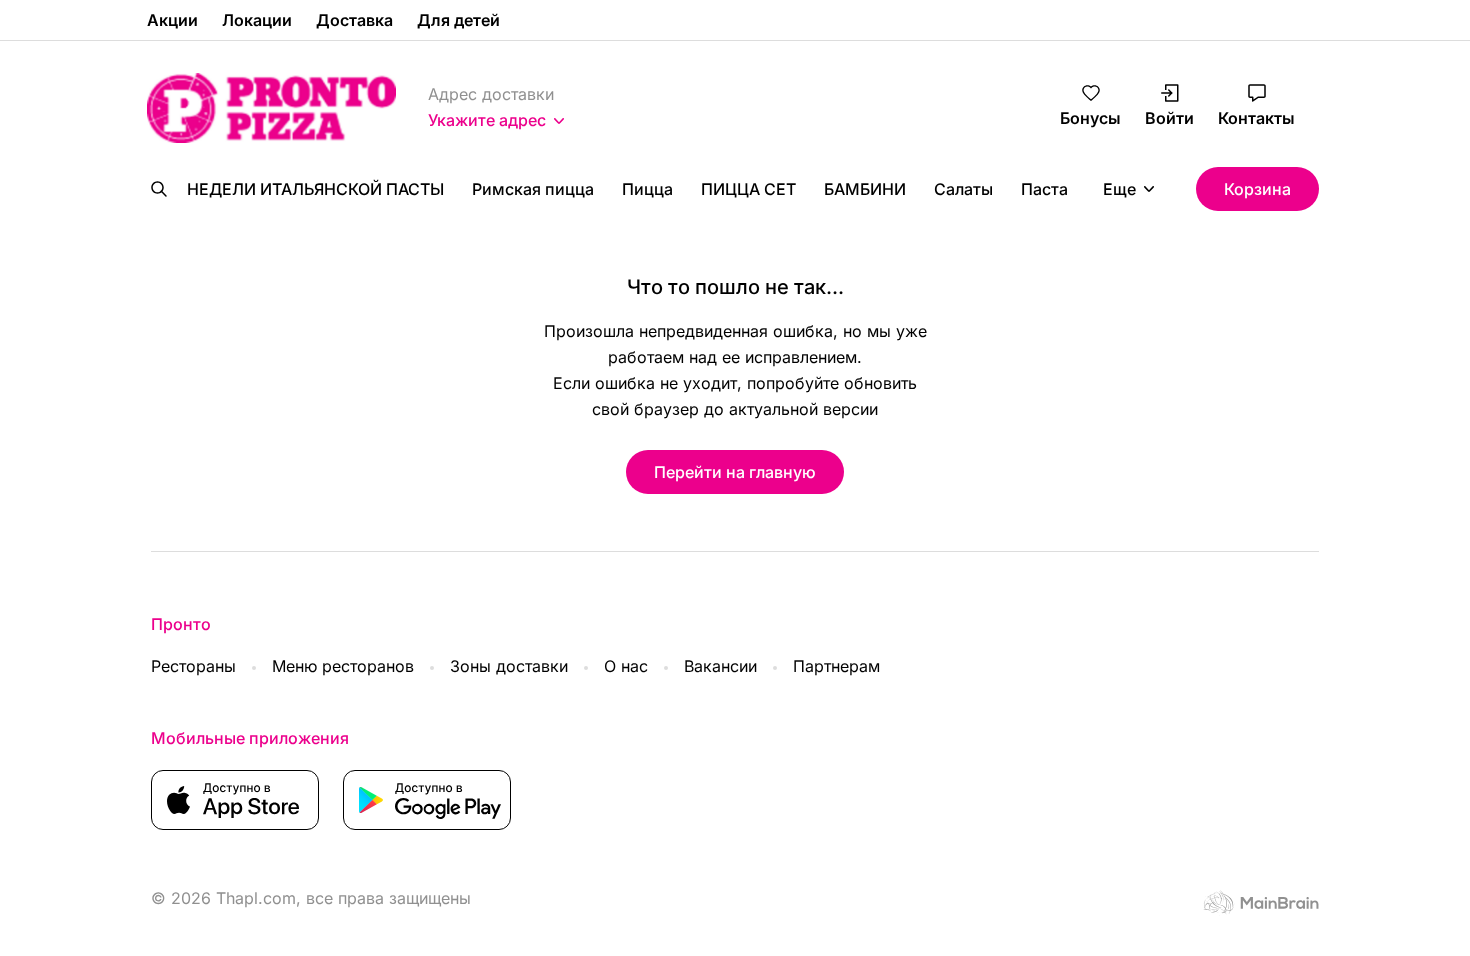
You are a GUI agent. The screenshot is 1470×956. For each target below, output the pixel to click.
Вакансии (720, 666)
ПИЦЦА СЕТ (748, 189)
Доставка (354, 20)
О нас (626, 666)
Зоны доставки (509, 666)
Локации (257, 20)
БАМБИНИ (865, 189)
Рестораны (193, 666)
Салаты (963, 189)
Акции (172, 20)
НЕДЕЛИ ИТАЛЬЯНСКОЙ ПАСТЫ (315, 189)
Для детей (458, 20)
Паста (1044, 189)
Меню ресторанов (343, 666)
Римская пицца (533, 189)
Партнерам (836, 666)
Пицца (647, 189)
